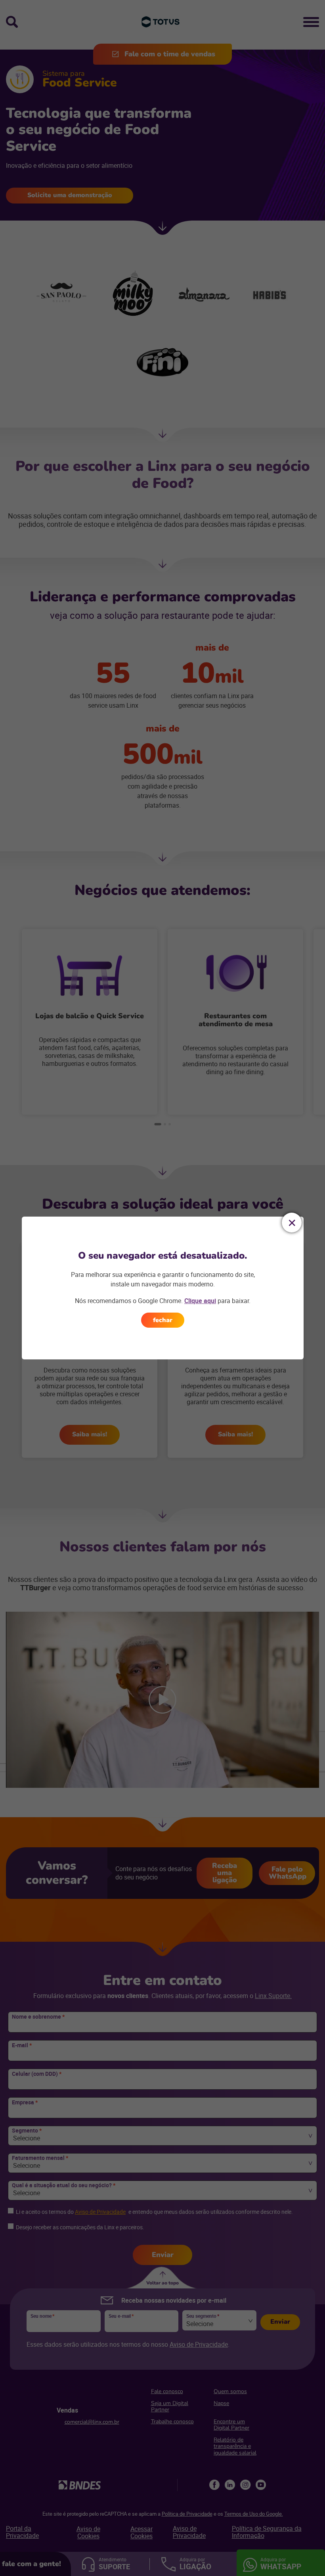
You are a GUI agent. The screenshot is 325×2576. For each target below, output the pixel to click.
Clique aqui (200, 1301)
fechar (163, 1320)
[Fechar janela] (292, 1223)
